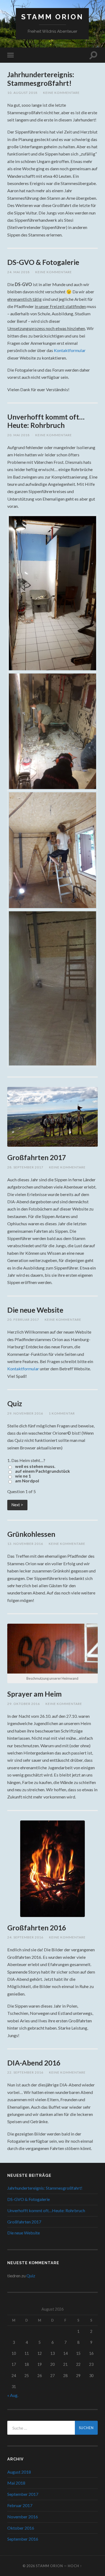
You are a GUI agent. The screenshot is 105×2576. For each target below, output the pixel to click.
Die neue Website (35, 1310)
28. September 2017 (25, 1167)
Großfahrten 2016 (37, 1928)
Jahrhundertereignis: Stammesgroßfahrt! (41, 79)
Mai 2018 (16, 2483)
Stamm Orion (52, 17)
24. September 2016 (25, 1937)
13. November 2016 (25, 1544)
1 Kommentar (62, 1413)
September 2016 (23, 2539)
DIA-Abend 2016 (34, 2063)
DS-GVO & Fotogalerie (43, 262)
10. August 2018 (22, 93)
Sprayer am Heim (34, 1694)
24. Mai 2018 (18, 272)
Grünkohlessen (31, 1534)
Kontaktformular (70, 350)
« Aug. (13, 2395)
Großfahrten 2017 (37, 1157)
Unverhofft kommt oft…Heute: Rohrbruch (46, 421)
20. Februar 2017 (23, 1320)
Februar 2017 (20, 2505)
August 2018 (19, 2472)
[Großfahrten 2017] (52, 1117)
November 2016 (23, 2517)
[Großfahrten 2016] (52, 1869)
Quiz (15, 1404)
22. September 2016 (25, 2072)
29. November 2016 (25, 1413)
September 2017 (23, 2494)
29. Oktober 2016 (24, 1704)
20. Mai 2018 (18, 435)
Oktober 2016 (21, 2528)
